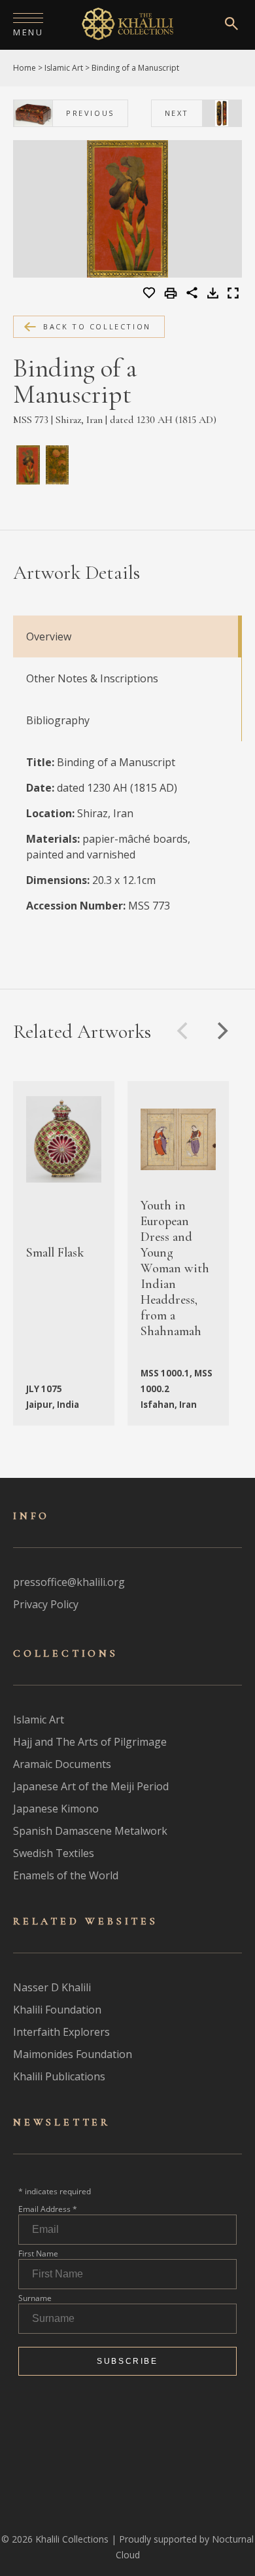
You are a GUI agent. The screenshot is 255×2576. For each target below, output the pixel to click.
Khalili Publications (59, 2076)
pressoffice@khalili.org (69, 1582)
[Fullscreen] (233, 295)
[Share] (192, 295)
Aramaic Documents (62, 1764)
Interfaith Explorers (61, 2032)
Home (25, 68)
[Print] (172, 294)
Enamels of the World (66, 1875)
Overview (49, 636)
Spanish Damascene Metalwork (90, 1831)
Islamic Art (64, 68)
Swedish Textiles (54, 1853)
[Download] (213, 295)
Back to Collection (97, 326)
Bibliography (58, 720)
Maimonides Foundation (73, 2054)
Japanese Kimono (56, 1809)
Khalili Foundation (57, 2010)
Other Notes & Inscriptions (92, 678)
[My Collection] (150, 293)
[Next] (221, 1031)
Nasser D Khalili (52, 1987)
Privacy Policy (46, 1604)
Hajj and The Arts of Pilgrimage (90, 1742)
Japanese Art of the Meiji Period (91, 1786)
